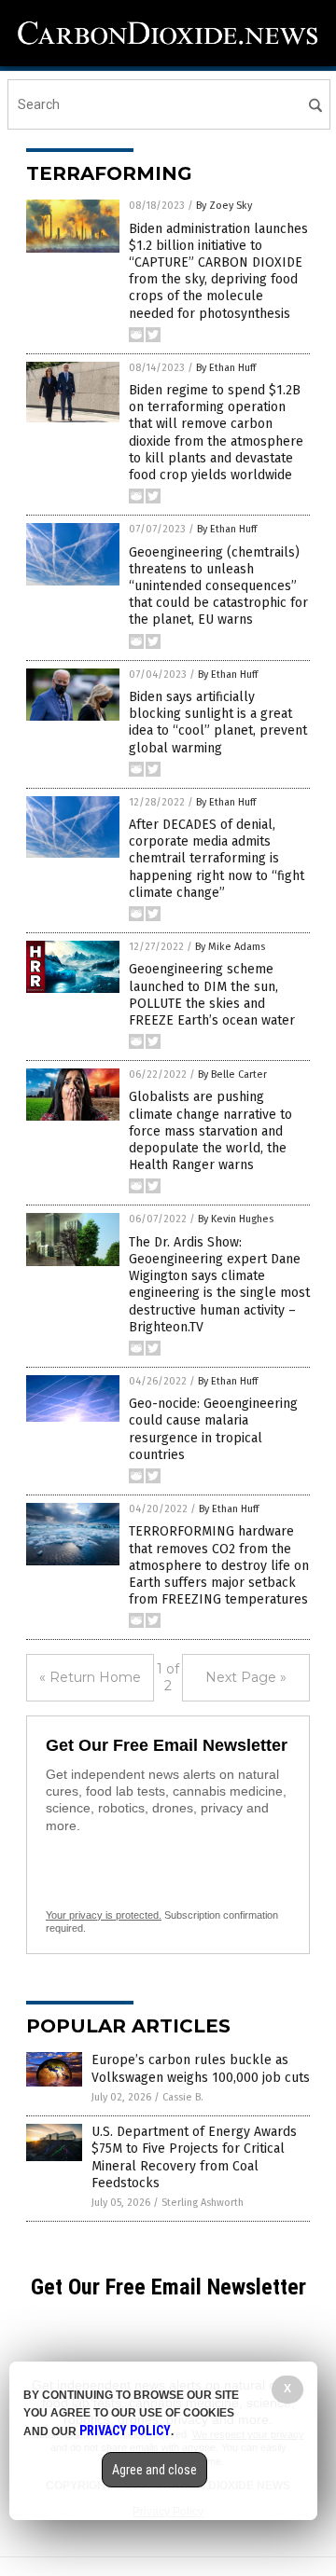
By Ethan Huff (226, 368)
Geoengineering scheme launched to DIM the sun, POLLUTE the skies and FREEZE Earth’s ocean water (212, 995)
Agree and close (154, 2470)
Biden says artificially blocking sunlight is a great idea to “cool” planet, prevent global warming (218, 723)
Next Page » (246, 1677)
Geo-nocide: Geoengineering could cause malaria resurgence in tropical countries (213, 1429)
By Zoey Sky (224, 206)
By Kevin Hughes (236, 1219)
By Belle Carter (232, 1074)
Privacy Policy (125, 2431)
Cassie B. (183, 2097)
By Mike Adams (230, 947)
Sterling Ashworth (203, 2203)
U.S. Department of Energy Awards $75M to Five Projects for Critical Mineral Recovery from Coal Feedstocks (194, 2157)
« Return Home (90, 1677)
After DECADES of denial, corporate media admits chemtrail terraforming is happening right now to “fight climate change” (217, 859)
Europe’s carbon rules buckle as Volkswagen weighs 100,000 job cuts (201, 2068)
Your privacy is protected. (104, 1915)
